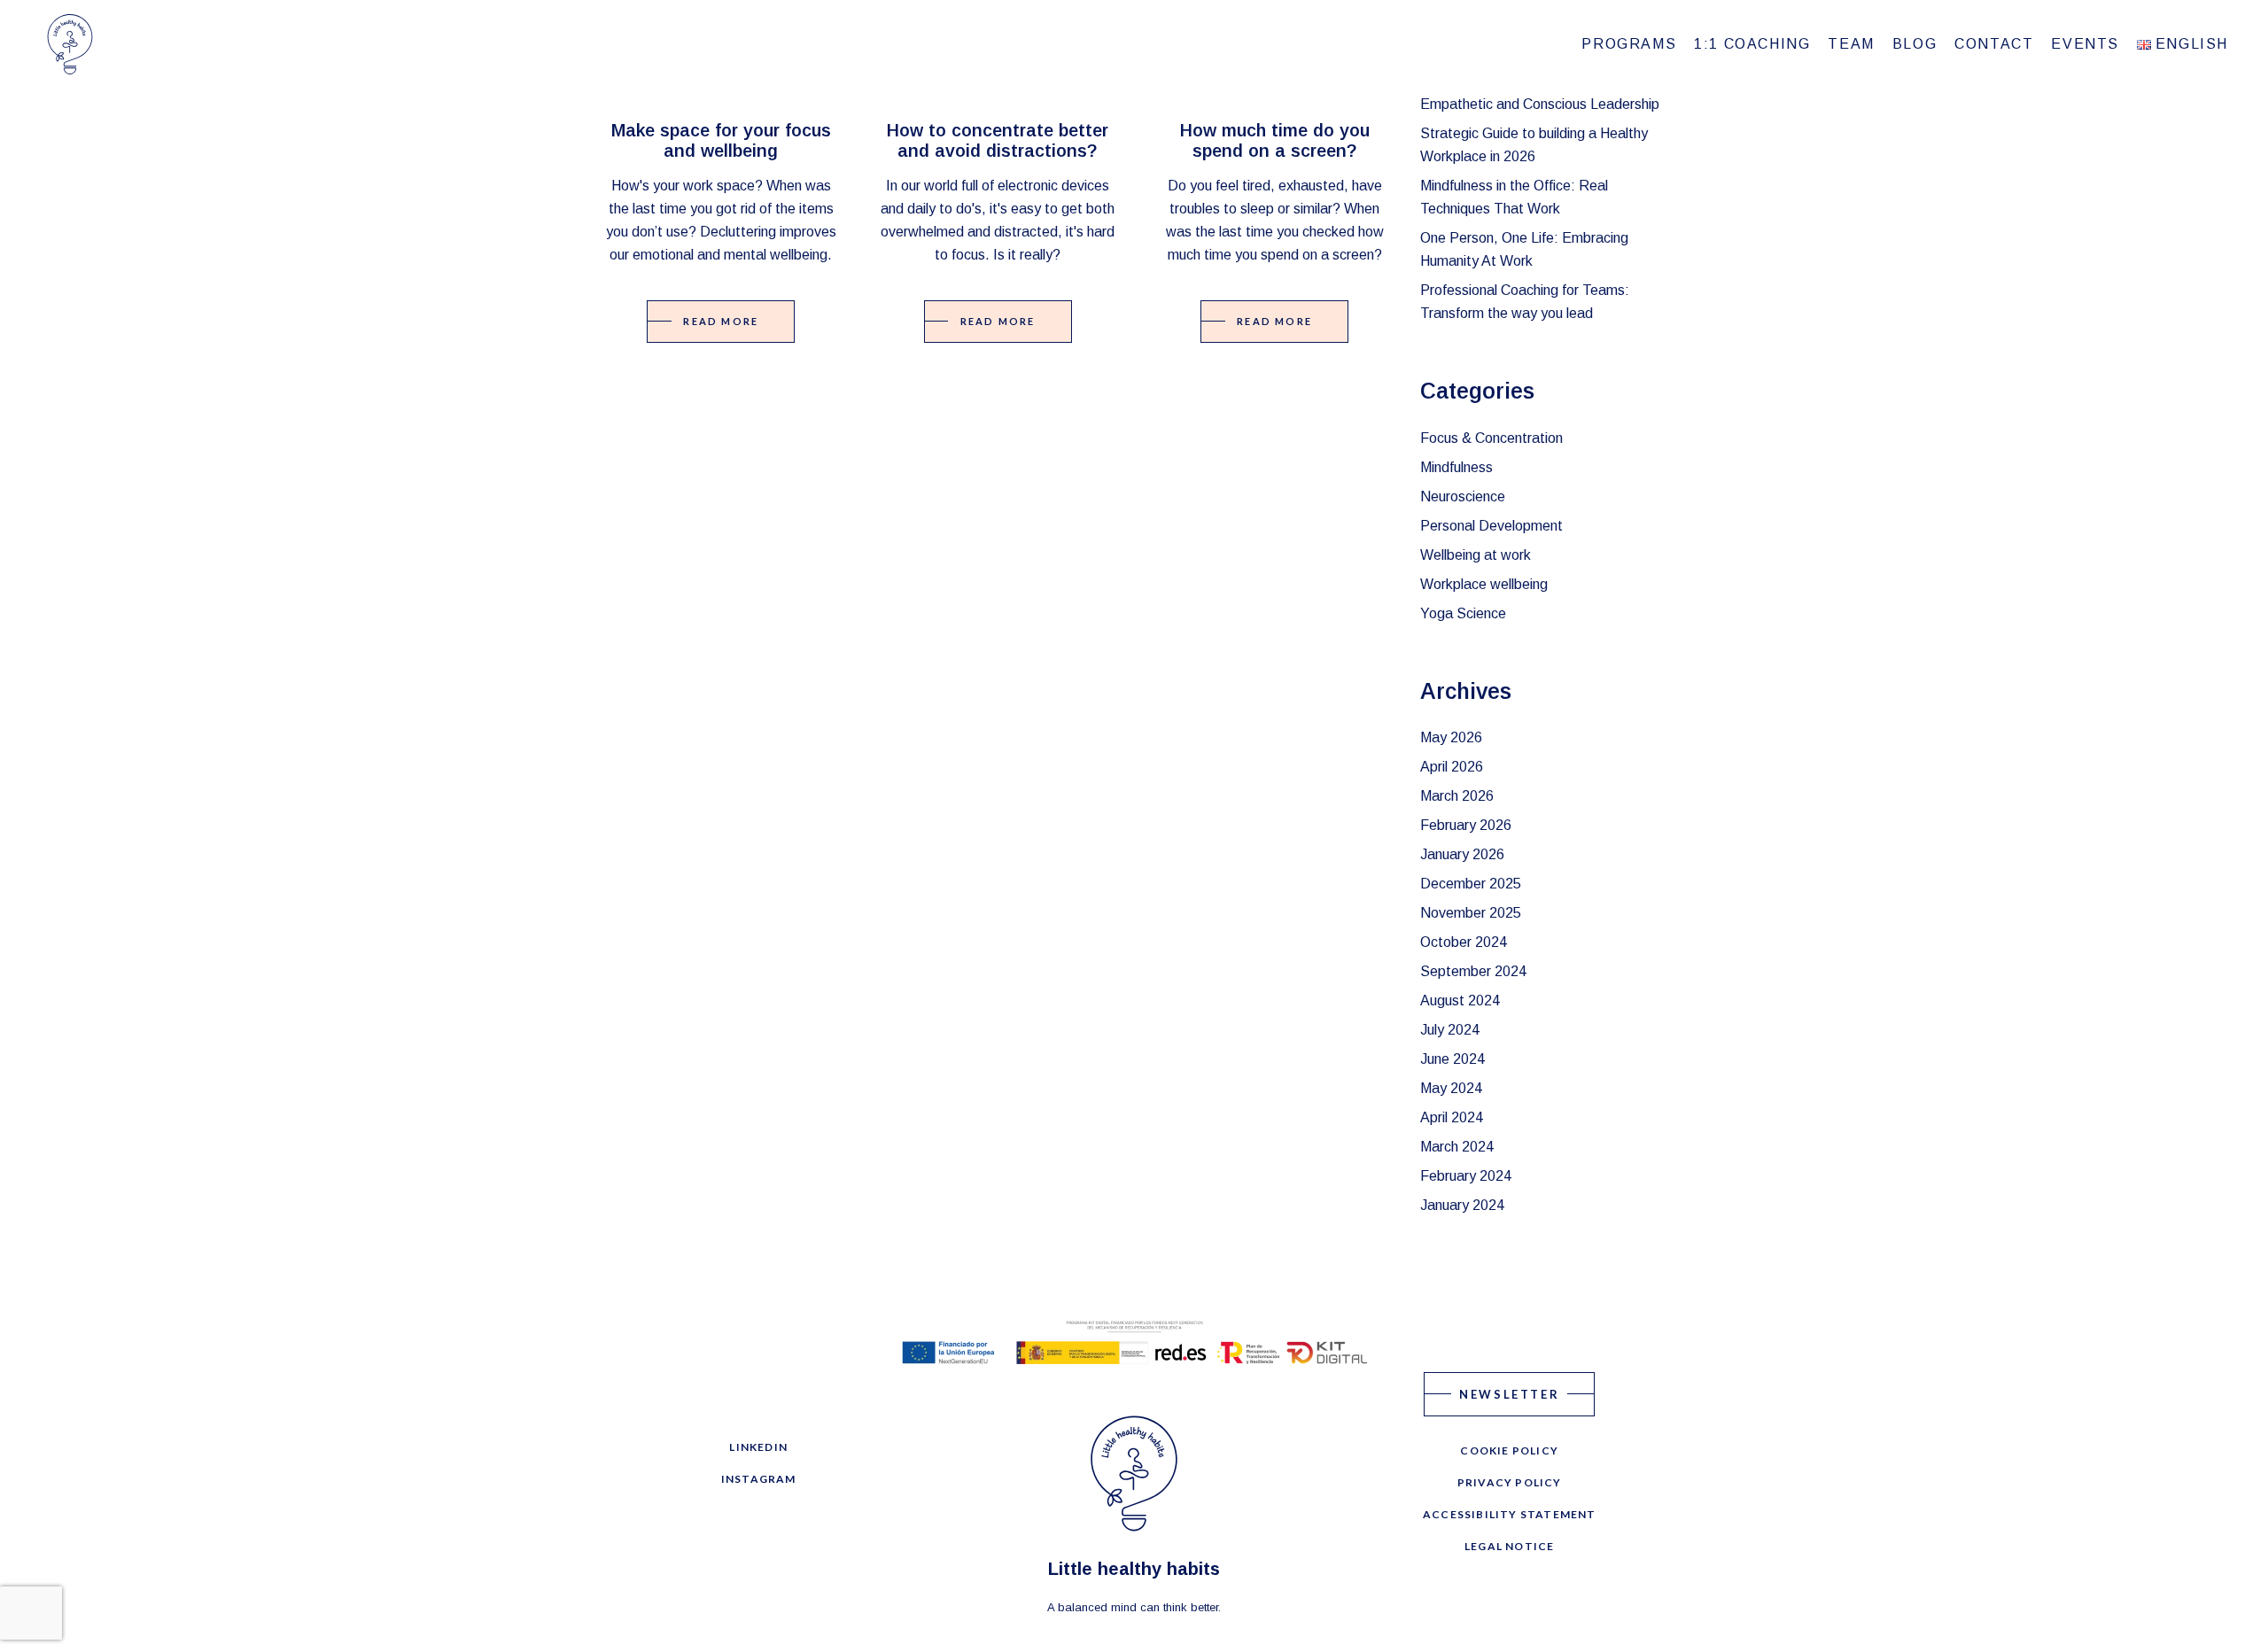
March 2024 (1457, 1147)
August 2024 (1460, 1001)
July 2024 (1450, 1030)
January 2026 (1462, 854)
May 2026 (1451, 737)
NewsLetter (1509, 1394)
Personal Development (1491, 526)
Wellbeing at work (1476, 555)
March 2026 (1457, 796)
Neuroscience (1463, 496)
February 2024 (1466, 1176)
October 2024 (1464, 942)
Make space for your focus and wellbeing (721, 140)
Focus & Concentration (1491, 438)
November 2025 (1471, 913)
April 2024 (1452, 1117)
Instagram (759, 1479)
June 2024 (1452, 1059)
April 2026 (1452, 767)
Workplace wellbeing (1484, 584)
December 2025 (1471, 884)
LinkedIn (758, 1447)
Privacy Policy (1510, 1482)
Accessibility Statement (1510, 1514)
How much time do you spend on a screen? (1275, 140)
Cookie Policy (1509, 1450)
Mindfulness (1456, 467)
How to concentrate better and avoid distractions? (998, 140)
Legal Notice (1509, 1546)
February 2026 (1466, 825)
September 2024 (1473, 971)
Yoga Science (1463, 613)
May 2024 (1451, 1088)
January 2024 (1462, 1205)
